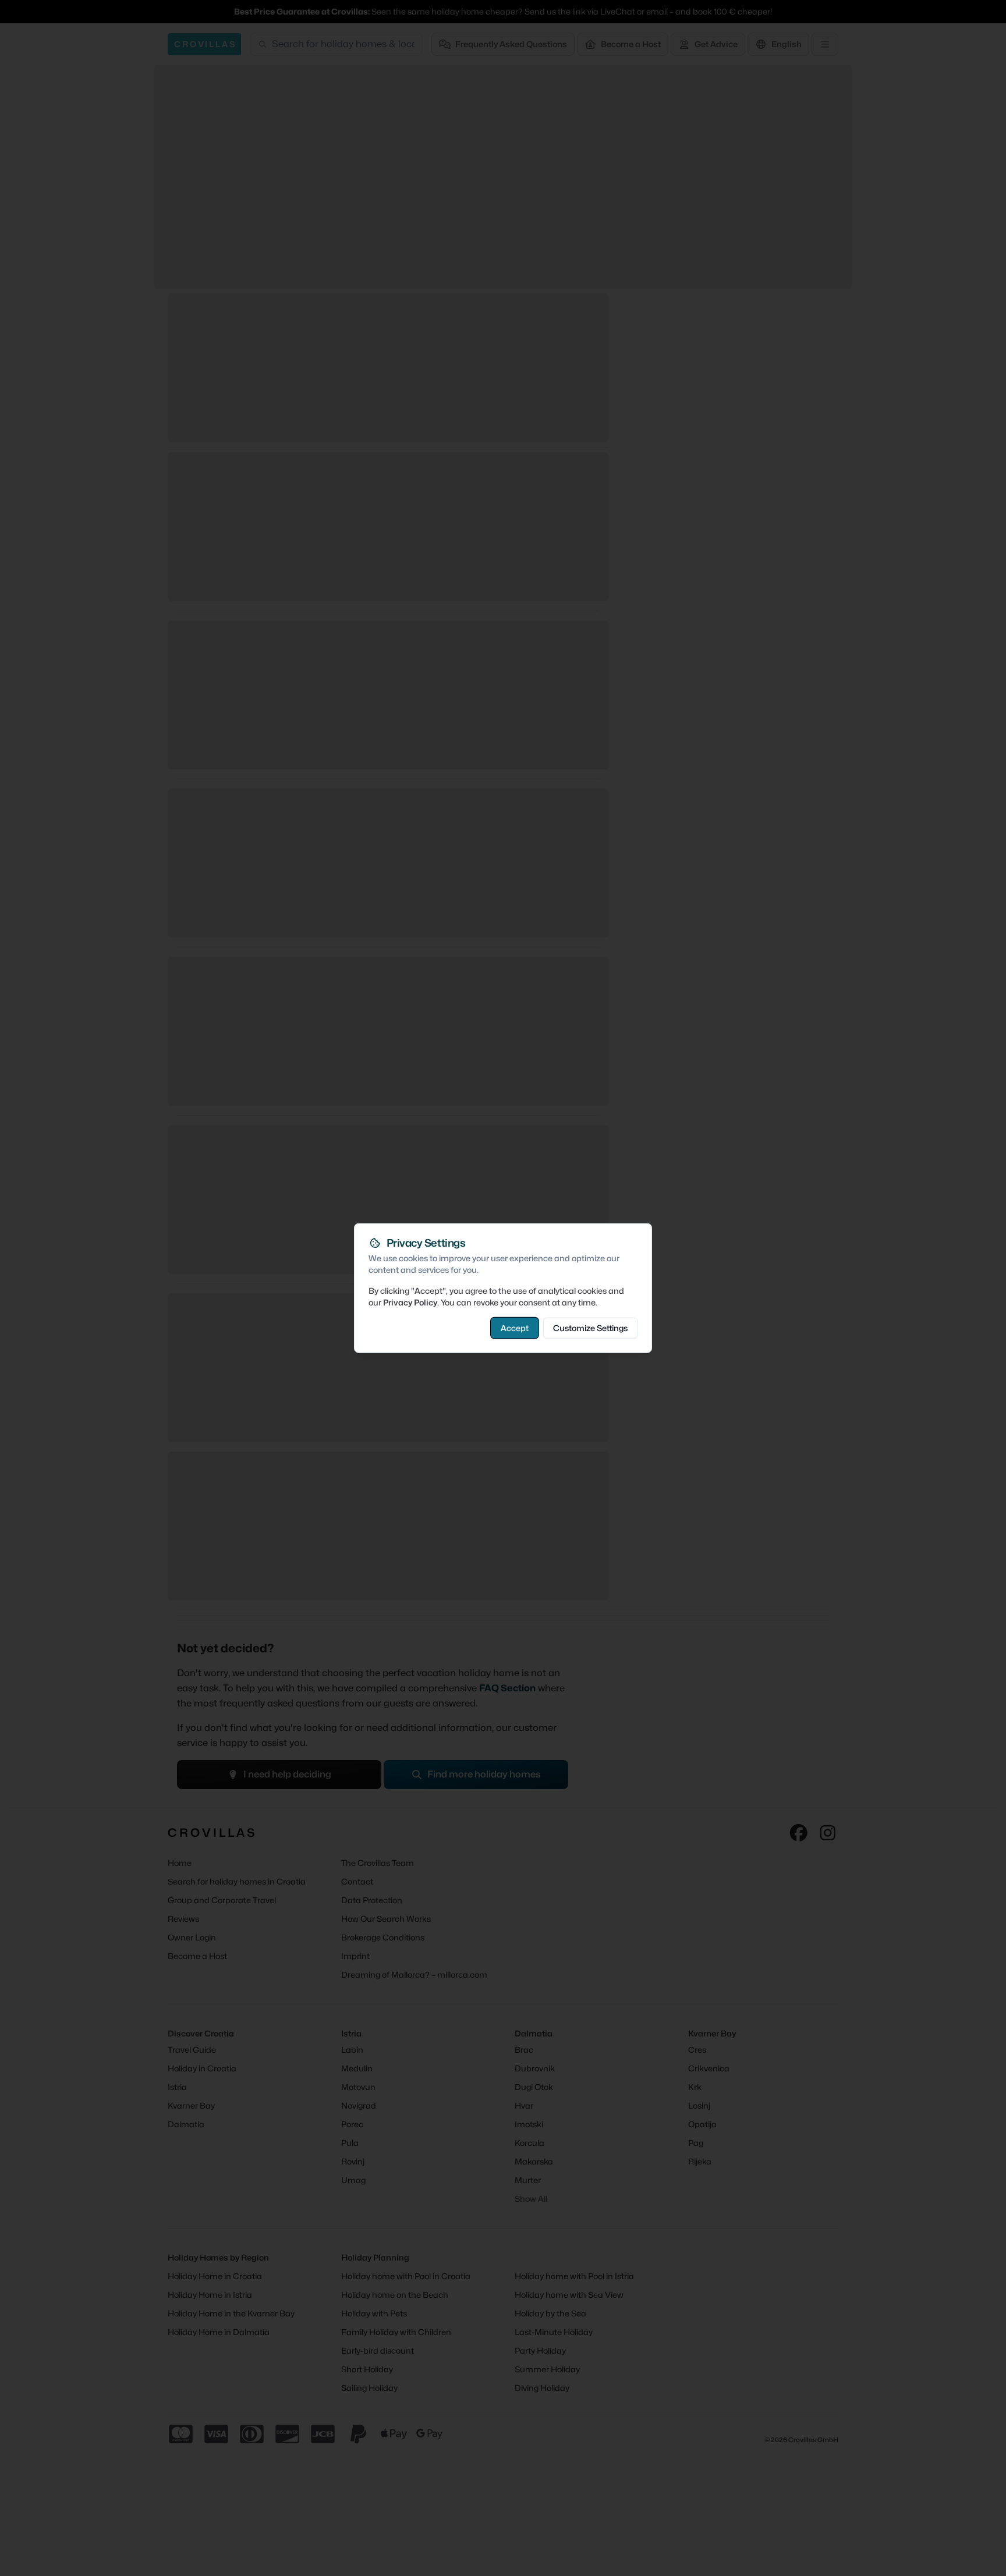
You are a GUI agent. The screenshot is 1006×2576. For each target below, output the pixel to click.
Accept (515, 1327)
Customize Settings (590, 1327)
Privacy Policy (410, 1302)
